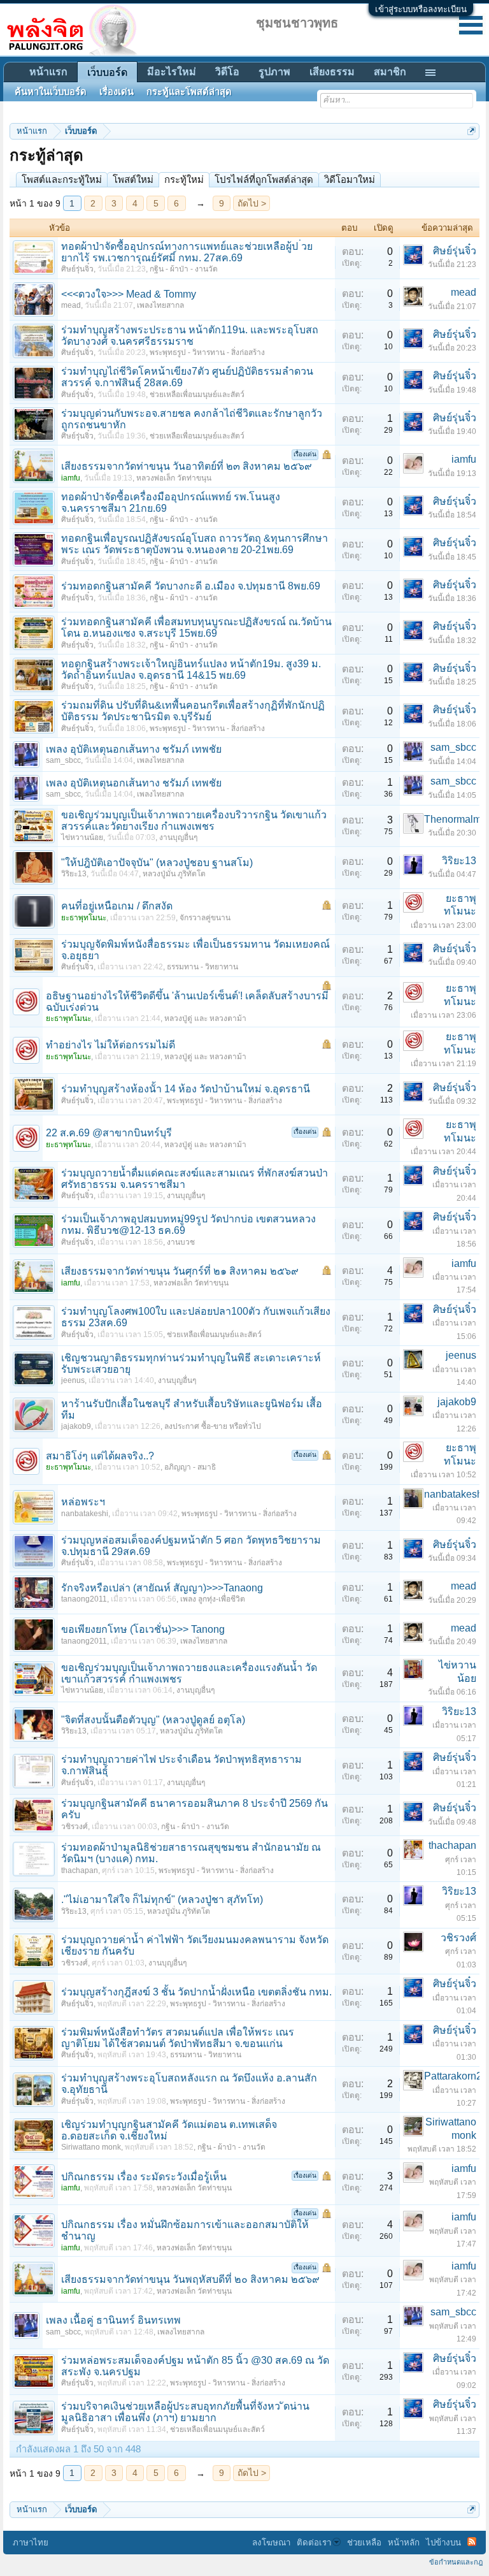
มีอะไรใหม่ (172, 72)
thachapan (80, 1870)
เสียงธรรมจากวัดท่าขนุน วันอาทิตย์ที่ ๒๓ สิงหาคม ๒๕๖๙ (187, 466)
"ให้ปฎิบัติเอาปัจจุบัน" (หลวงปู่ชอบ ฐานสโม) (157, 863)
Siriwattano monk (91, 2147)
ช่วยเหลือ (364, 2543)
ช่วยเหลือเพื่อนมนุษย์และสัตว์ (197, 394)
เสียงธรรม (332, 72)
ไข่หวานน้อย (82, 837)
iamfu (464, 459)
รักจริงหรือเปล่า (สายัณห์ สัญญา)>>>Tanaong (162, 1588)
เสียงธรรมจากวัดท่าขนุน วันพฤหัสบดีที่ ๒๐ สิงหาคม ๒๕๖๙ (190, 2279)
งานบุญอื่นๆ (178, 837)
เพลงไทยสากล (160, 305)
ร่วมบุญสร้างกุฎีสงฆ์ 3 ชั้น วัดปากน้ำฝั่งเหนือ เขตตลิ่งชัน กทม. (196, 1992)
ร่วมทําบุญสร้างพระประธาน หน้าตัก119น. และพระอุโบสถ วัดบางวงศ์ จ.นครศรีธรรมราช (190, 336)
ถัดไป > (252, 203)
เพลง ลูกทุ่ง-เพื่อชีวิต (213, 1599)
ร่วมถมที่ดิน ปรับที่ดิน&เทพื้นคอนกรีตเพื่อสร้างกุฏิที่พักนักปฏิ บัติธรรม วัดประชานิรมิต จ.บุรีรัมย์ (193, 711)
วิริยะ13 (74, 874)
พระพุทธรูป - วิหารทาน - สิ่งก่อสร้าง (207, 352)
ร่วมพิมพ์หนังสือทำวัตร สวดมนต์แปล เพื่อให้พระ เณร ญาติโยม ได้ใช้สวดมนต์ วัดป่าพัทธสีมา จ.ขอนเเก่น (178, 2038)
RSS (472, 2542)
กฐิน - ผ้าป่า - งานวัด (184, 269)
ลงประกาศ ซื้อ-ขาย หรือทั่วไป (213, 1426)
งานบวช (181, 1242)
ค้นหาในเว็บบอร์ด (51, 92)
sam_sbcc (63, 760)
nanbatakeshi (85, 1514)
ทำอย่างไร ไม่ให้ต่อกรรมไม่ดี (110, 1045)
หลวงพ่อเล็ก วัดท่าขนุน (174, 478)
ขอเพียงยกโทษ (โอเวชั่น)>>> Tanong (143, 1629)
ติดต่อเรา (314, 2543)
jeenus (73, 1380)
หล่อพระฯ (83, 1502)
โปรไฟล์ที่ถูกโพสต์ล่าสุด (264, 179)
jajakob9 (76, 1426)
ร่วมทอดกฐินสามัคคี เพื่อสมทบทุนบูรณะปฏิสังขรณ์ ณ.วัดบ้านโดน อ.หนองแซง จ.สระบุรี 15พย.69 (196, 627)
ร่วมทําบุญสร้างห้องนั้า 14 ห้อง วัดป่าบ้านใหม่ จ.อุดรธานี (186, 1089)
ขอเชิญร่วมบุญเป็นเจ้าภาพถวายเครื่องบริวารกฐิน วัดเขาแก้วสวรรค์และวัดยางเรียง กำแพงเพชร (194, 821)
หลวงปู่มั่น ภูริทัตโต (174, 874)
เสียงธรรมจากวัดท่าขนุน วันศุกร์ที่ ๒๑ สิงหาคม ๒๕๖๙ (180, 1271)
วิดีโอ (227, 72)
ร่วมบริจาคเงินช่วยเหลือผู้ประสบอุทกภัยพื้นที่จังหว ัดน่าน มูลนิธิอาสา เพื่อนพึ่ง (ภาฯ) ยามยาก (185, 2412)
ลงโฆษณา (271, 2543)
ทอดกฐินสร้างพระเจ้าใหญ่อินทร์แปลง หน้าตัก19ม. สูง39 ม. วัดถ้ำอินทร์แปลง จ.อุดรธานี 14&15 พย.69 (191, 669)
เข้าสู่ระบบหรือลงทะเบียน (421, 9)
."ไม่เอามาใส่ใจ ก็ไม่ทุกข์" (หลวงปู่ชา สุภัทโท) (162, 1899)
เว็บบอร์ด (107, 72)
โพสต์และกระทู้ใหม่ (62, 179)
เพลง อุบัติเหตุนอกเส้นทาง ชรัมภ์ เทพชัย (134, 749)
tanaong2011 (84, 1599)
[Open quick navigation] (471, 131)
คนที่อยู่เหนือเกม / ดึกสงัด (117, 906)
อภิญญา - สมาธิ (190, 1467)
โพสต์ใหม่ (133, 179)
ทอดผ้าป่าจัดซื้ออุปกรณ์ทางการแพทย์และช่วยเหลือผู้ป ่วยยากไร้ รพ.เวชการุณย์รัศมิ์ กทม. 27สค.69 (187, 252)
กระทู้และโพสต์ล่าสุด (189, 92)
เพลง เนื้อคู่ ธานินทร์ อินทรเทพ (113, 2320)
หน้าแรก (48, 72)
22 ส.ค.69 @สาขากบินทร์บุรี (109, 1133)
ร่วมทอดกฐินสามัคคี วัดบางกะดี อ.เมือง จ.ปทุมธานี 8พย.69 (191, 586)
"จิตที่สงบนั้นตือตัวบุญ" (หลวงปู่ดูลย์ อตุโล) (153, 1720)
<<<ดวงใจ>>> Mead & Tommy (129, 294)
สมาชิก (390, 72)
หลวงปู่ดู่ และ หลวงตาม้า (205, 1018)
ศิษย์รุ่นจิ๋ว (77, 269)
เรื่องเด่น (117, 92)
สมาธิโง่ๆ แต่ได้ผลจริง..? (100, 1456)
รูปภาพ (274, 72)
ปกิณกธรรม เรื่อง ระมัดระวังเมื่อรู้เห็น (144, 2177)
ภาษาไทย (31, 2543)
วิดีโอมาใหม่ (350, 179)
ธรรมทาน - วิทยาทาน (202, 967)
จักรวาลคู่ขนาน (205, 918)
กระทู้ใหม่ (184, 179)
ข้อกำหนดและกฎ (456, 2562)
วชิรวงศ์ (74, 1827)
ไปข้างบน (443, 2543)
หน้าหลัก (404, 2543)
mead (71, 305)
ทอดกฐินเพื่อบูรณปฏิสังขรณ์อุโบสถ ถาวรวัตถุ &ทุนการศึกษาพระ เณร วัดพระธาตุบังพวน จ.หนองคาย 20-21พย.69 (195, 544)
